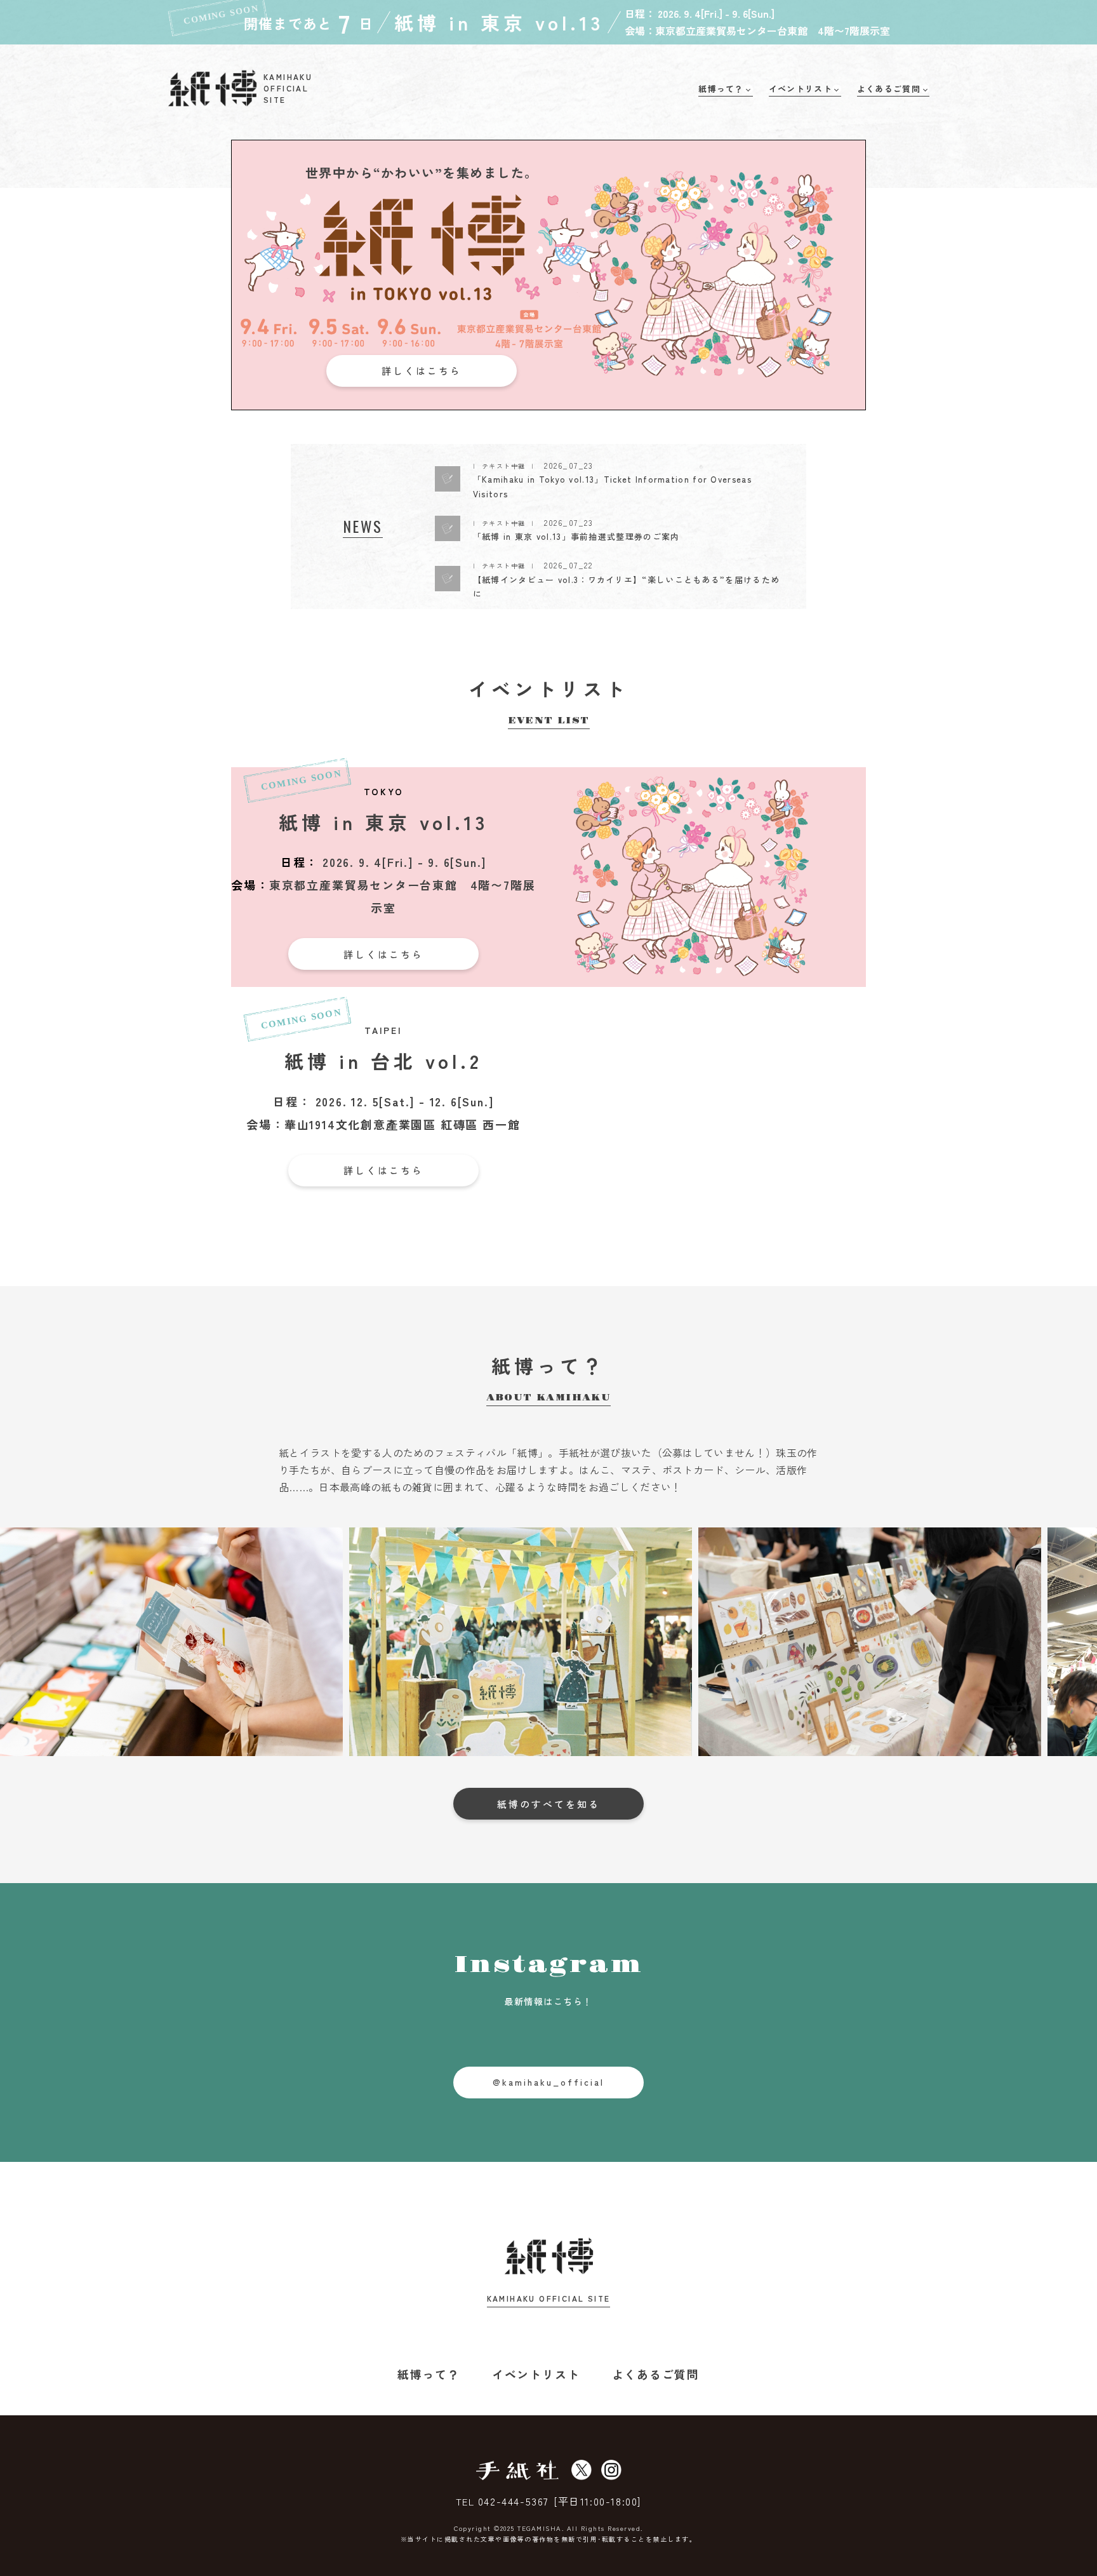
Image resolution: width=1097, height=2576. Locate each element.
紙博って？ (429, 2374)
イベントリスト (536, 2374)
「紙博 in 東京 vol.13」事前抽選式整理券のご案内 (576, 536)
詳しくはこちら (422, 371)
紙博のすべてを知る (548, 1804)
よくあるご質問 (656, 2374)
